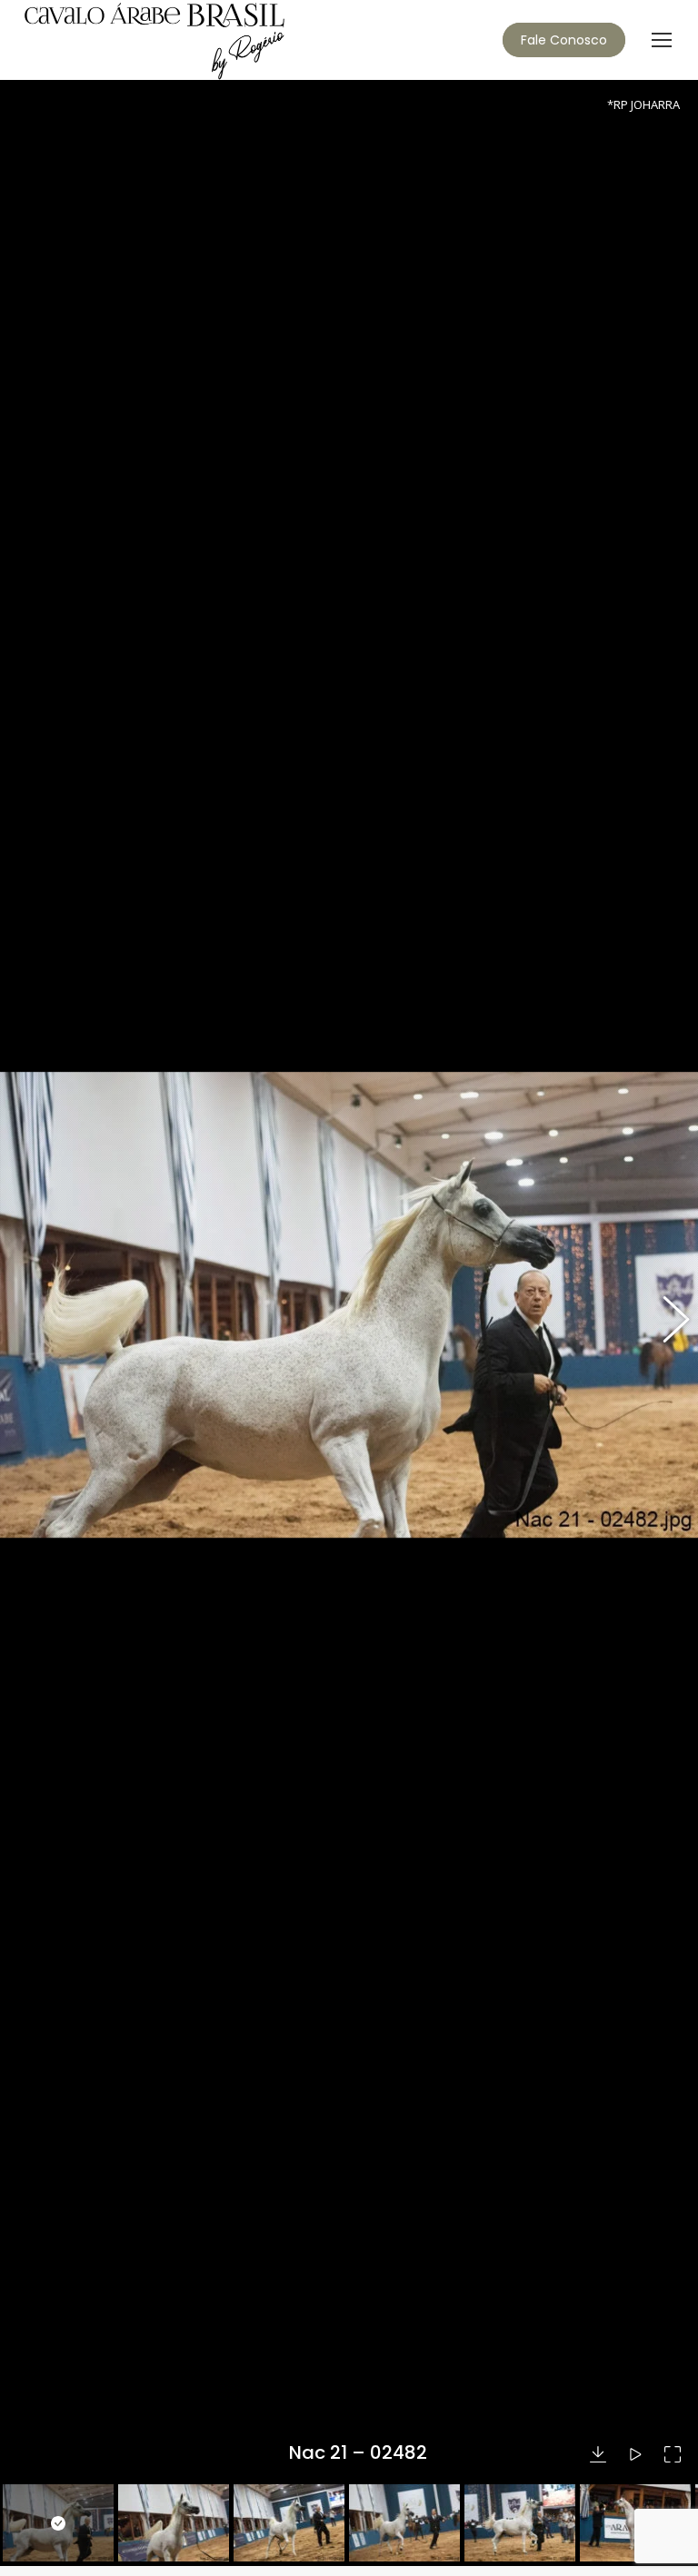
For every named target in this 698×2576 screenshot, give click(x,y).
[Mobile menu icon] (662, 40)
